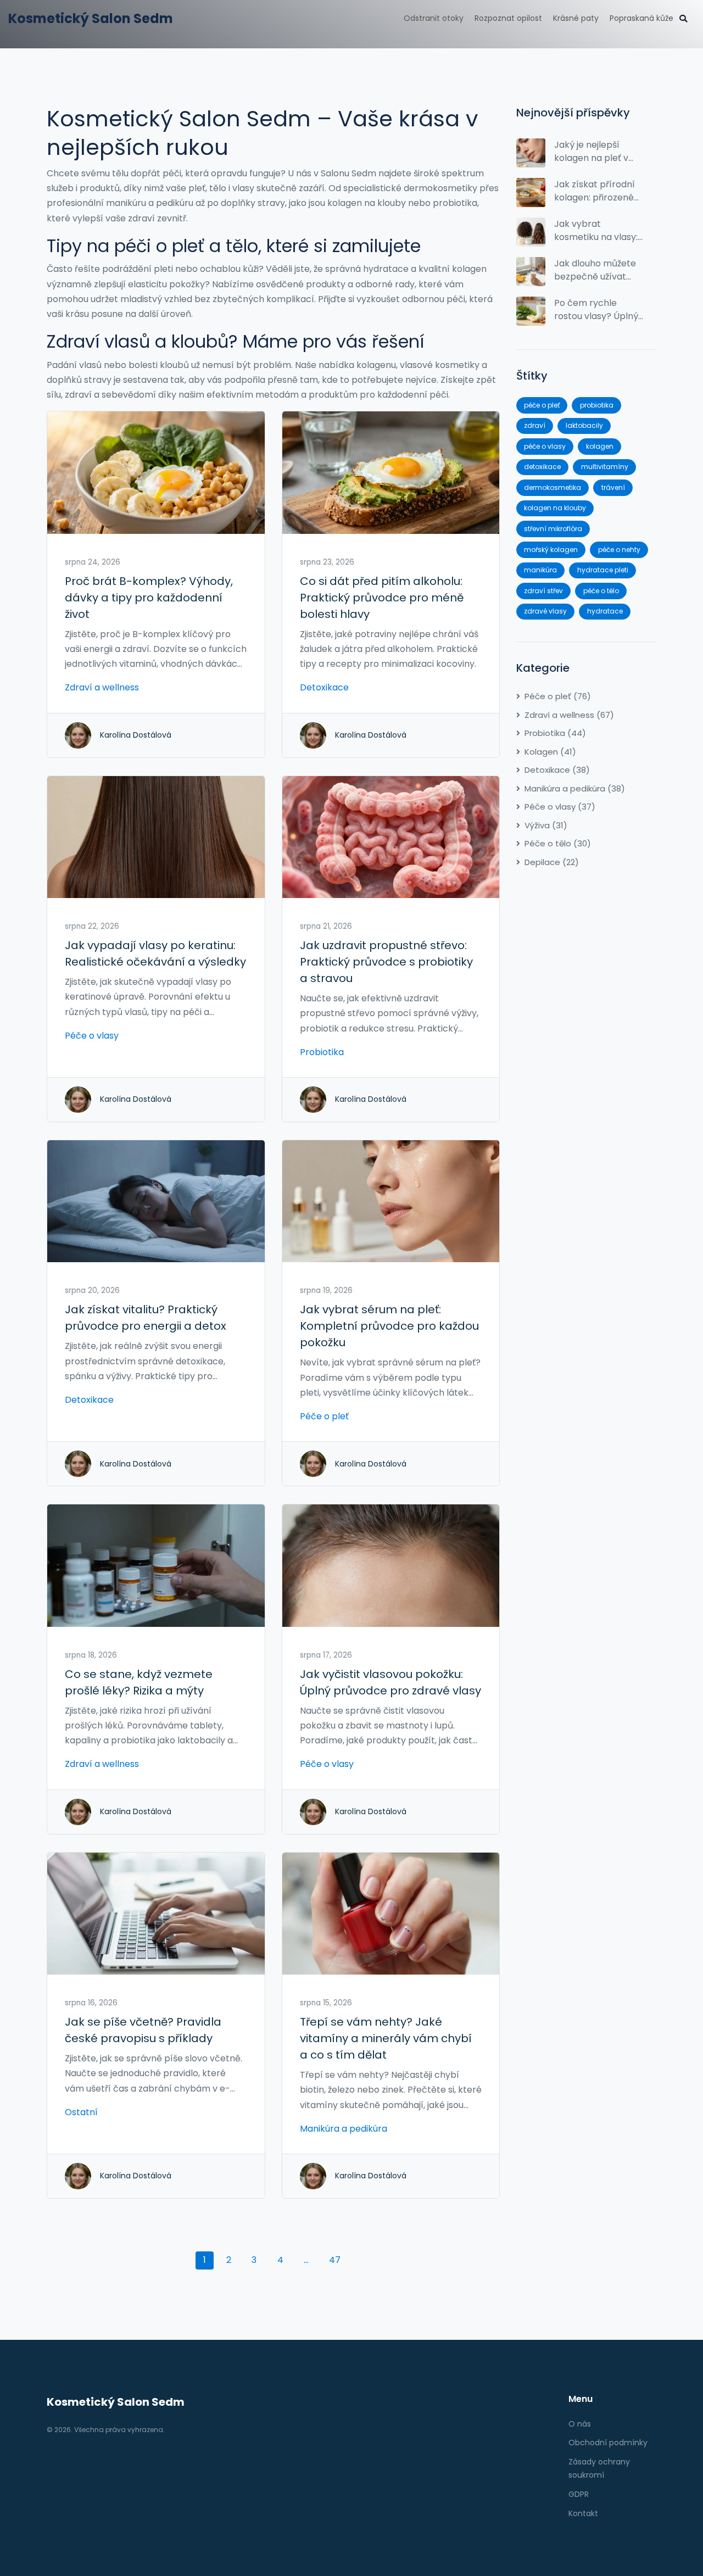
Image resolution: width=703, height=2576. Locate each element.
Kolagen (550, 752)
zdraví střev (543, 591)
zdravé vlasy (545, 611)
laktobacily (584, 425)
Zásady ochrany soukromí (599, 2468)
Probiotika (322, 1052)
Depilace (552, 862)
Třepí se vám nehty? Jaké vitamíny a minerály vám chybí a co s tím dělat (386, 2038)
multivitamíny (605, 467)
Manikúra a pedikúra (344, 2129)
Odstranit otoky (434, 18)
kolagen (600, 446)
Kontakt (583, 2513)
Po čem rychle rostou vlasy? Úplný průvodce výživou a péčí (596, 310)
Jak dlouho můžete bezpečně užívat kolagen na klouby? (596, 270)
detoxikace (542, 467)
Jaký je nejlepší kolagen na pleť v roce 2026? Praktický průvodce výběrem (597, 152)
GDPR (579, 2494)
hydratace (605, 611)
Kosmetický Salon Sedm (91, 18)
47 (335, 2260)
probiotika (597, 405)
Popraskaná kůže (641, 18)
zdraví (535, 425)
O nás (580, 2424)
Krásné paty (576, 18)
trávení (613, 487)
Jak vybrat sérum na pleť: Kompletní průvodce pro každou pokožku (389, 1326)
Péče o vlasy (92, 1036)
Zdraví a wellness (102, 687)
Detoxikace (324, 687)
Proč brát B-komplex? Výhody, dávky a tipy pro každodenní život (149, 598)
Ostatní (81, 2112)
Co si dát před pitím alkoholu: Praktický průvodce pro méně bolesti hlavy (382, 598)
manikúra (540, 570)
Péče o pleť (324, 1416)
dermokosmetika (553, 487)
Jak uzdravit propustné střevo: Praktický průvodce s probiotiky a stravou (386, 962)
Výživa (546, 825)
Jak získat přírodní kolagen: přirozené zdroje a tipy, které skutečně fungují (595, 191)
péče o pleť (542, 405)
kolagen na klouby (555, 508)
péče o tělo (601, 591)
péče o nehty (619, 550)
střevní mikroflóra (553, 529)
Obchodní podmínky (608, 2443)
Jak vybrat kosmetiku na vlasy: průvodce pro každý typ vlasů (598, 231)
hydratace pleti (603, 570)
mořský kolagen (551, 550)
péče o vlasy (545, 446)
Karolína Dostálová (136, 735)
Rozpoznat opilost (508, 18)
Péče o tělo (558, 843)
